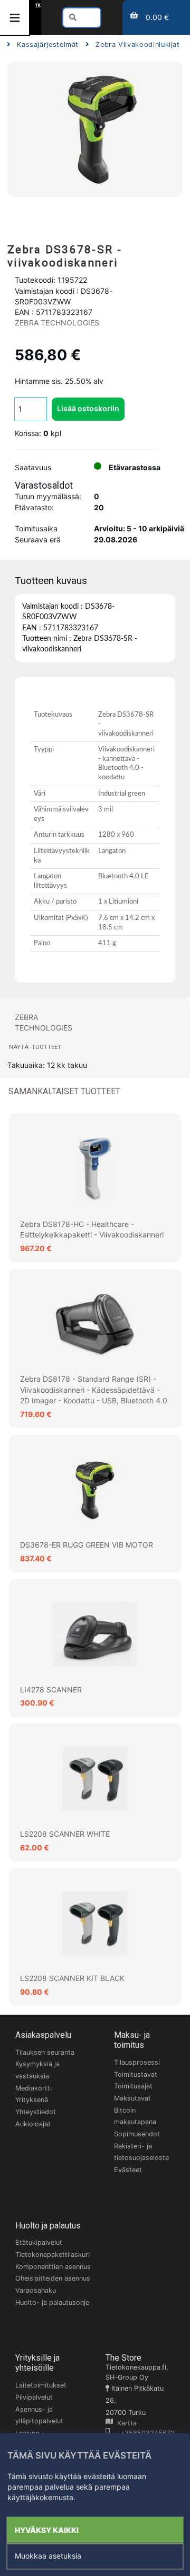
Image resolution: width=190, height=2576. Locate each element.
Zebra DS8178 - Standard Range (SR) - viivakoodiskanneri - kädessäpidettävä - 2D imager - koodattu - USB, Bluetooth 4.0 (94, 1390)
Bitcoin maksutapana (135, 2116)
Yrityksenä (32, 2100)
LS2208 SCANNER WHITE (65, 1834)
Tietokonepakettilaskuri (53, 2255)
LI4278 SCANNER (51, 1690)
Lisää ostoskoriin (88, 408)
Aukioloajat (33, 2124)
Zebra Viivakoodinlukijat (137, 44)
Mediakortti (34, 2088)
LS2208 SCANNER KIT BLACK (72, 1978)
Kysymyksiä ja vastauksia (37, 2070)
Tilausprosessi (137, 2062)
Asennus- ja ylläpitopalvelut (39, 2415)
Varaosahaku (36, 2290)
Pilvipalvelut (34, 2397)
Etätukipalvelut (39, 2242)
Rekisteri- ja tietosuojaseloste (141, 2152)
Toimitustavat (136, 2074)
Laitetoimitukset (41, 2385)
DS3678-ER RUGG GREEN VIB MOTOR (87, 1545)
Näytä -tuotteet (35, 1047)
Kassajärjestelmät (48, 44)
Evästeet (128, 2170)
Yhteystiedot (36, 2112)
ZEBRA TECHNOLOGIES (57, 323)
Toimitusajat (133, 2086)
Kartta (125, 2423)
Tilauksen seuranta (45, 2052)
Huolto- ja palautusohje (52, 2302)
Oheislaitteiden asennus (53, 2278)
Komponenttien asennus (53, 2267)
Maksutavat (132, 2098)
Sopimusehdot (137, 2134)
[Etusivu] (38, 5)
